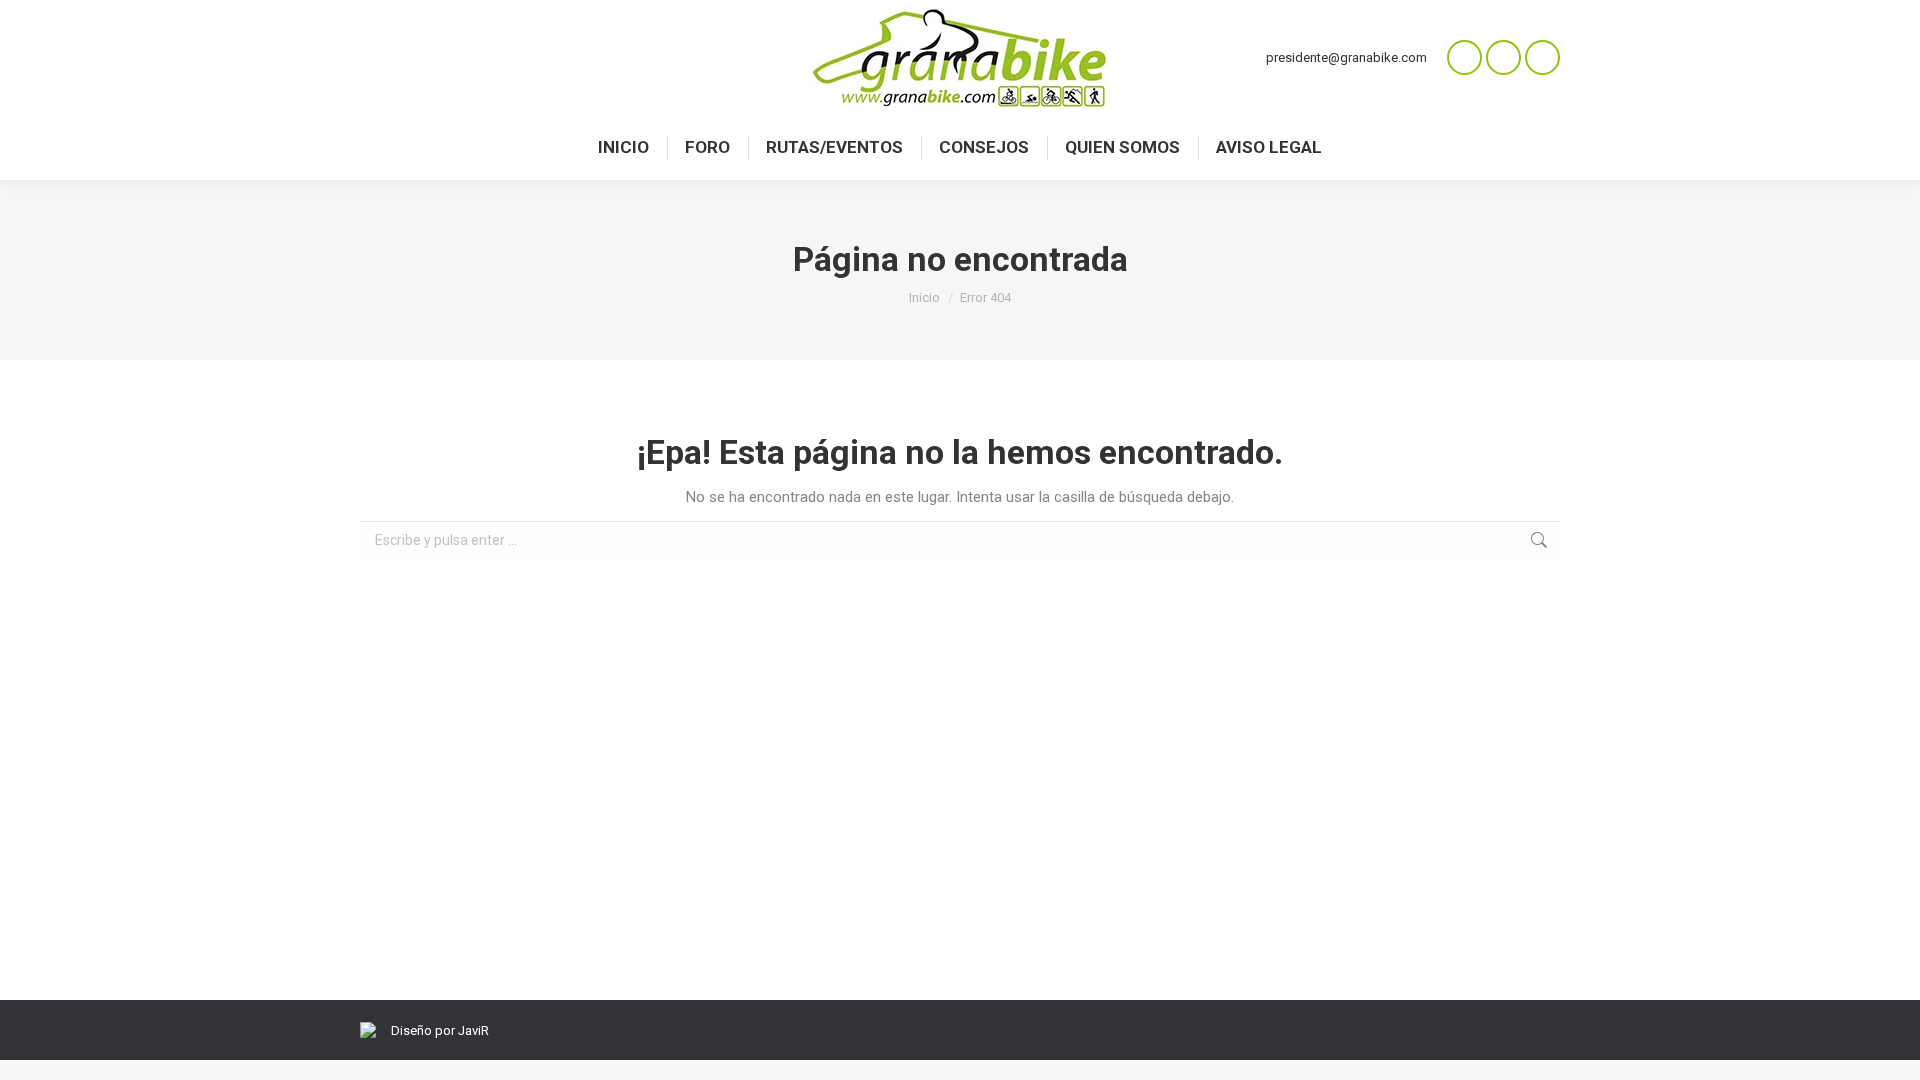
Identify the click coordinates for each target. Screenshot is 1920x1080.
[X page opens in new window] (1542, 57)
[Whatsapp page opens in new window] (1464, 57)
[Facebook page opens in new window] (1503, 57)
